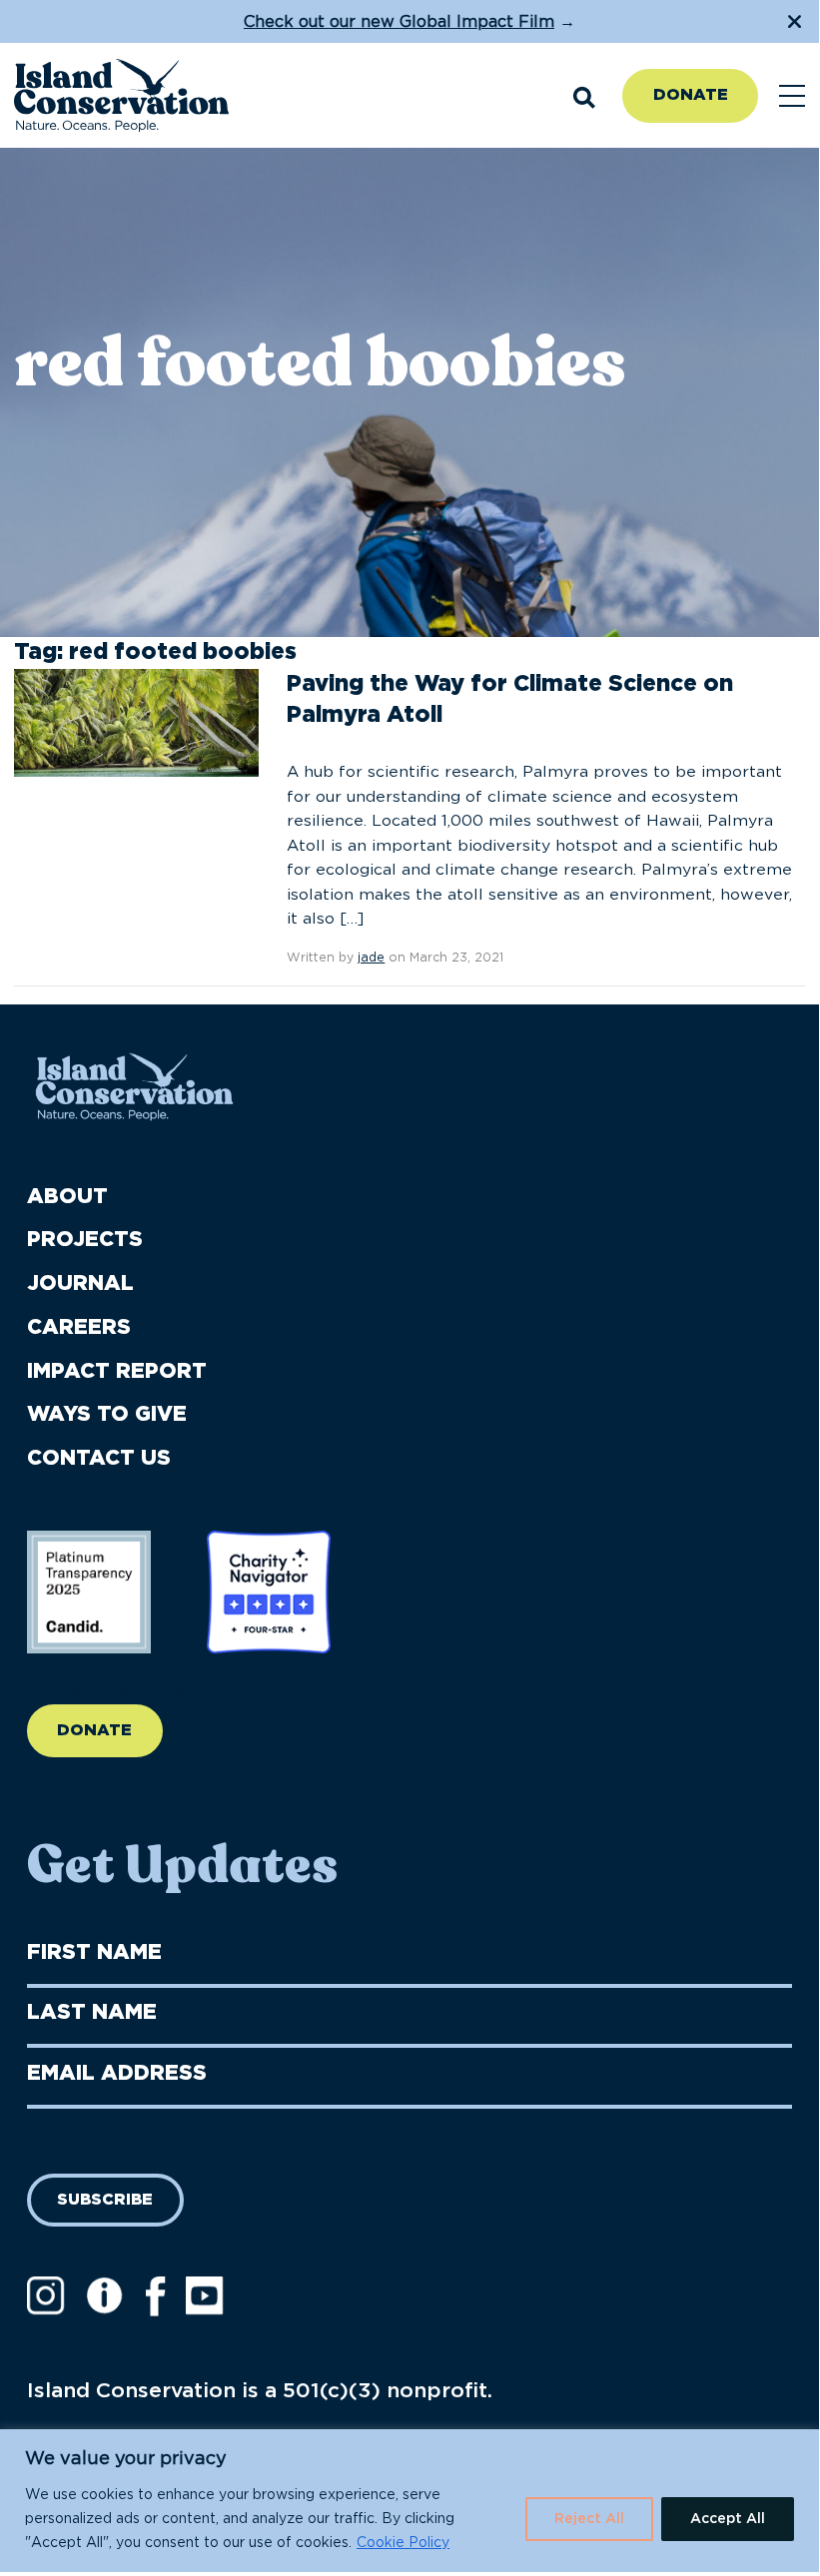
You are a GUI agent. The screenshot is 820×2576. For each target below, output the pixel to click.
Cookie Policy (403, 2543)
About (67, 1197)
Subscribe (105, 2200)
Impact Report (117, 1371)
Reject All (589, 2519)
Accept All (728, 2519)
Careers (79, 1327)
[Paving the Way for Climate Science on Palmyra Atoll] (136, 722)
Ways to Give (107, 1414)
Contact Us (99, 1458)
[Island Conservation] (121, 96)
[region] (410, 2501)
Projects (85, 1240)
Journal (80, 1284)
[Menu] (792, 96)
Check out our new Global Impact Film (399, 22)
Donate (691, 95)
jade (371, 958)
